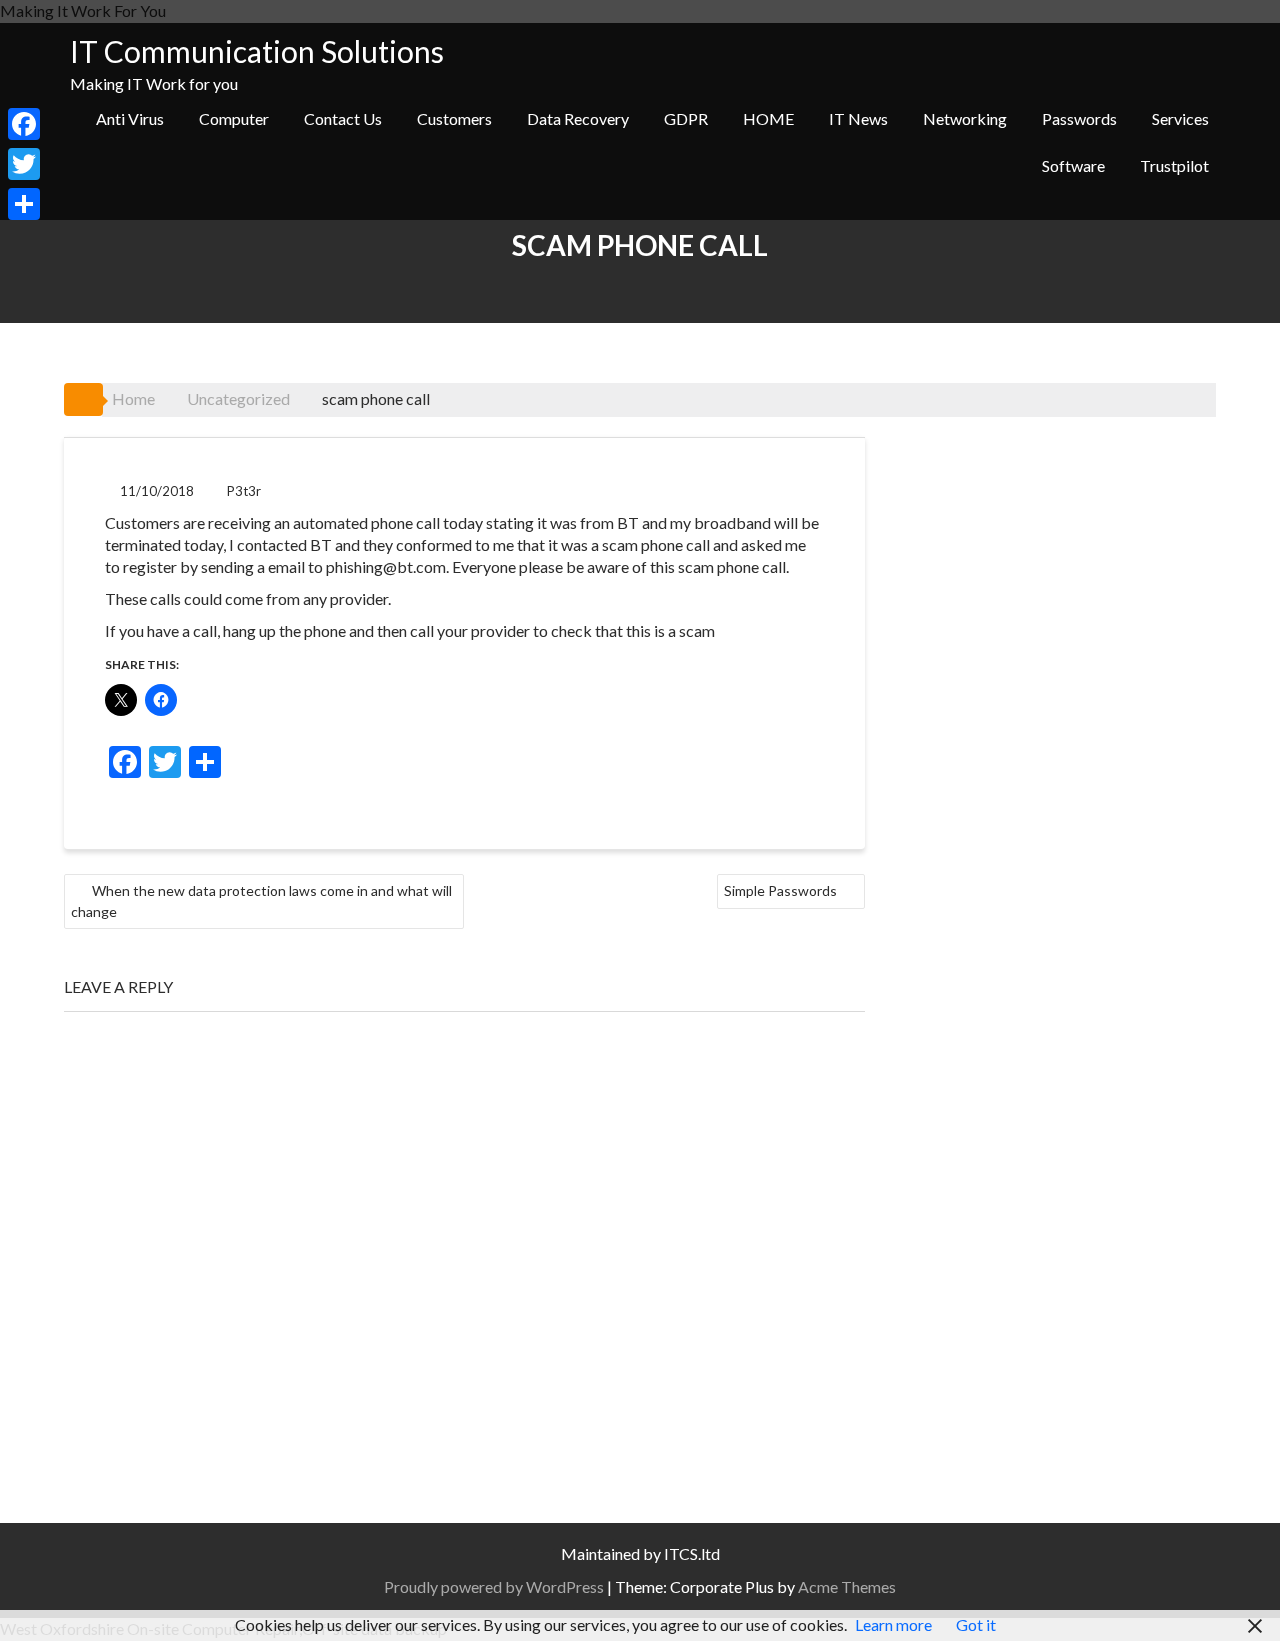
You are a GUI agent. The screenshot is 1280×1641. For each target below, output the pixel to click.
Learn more (893, 1624)
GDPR (686, 118)
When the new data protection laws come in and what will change (261, 901)
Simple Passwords (780, 890)
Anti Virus (130, 118)
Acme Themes (847, 1586)
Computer (234, 118)
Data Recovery (578, 118)
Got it (976, 1624)
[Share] (24, 204)
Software (1073, 165)
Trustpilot (1174, 165)
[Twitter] (24, 164)
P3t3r (244, 491)
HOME (768, 118)
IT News (858, 118)
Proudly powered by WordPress (494, 1586)
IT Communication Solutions (257, 51)
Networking (965, 118)
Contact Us (343, 118)
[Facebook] (24, 124)
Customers (454, 118)
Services (1180, 118)
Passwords (1079, 118)
